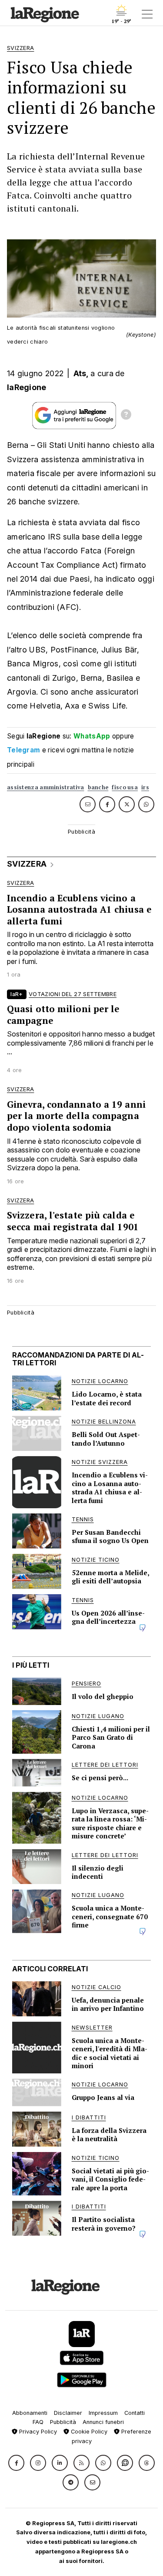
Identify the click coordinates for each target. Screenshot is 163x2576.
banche (98, 787)
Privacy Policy (37, 2432)
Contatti (135, 2413)
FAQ (38, 2422)
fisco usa (125, 787)
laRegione (27, 387)
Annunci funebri (103, 2422)
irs (145, 787)
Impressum (103, 2413)
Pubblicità (63, 2422)
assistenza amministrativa (46, 787)
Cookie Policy (88, 2432)
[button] (16, 2463)
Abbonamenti (30, 2413)
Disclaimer (68, 2413)
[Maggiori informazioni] (126, 416)
